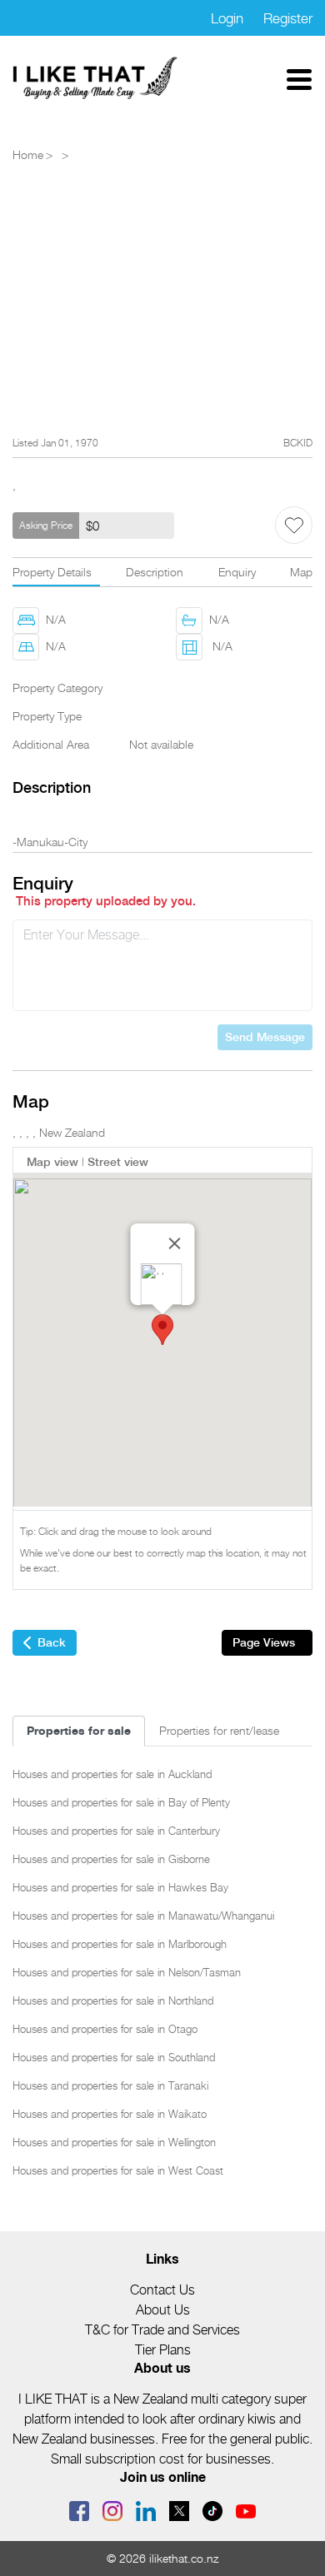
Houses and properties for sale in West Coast (118, 2170)
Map (301, 572)
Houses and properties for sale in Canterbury (116, 1831)
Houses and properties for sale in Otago (105, 2029)
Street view (118, 1162)
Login (227, 18)
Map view (52, 1162)
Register (288, 18)
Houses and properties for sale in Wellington (114, 2142)
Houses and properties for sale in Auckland (112, 1774)
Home (28, 154)
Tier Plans (163, 2350)
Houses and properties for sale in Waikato (110, 2114)
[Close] (175, 1243)
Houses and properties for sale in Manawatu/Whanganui (143, 1916)
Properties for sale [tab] (79, 1730)
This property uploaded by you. (106, 901)
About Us (163, 2310)
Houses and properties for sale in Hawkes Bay (120, 1887)
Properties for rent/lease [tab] (219, 1730)
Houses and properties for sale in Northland (113, 2001)
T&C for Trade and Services (162, 2330)
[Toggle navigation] (299, 78)
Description (155, 572)
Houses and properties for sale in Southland (114, 2057)
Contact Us (162, 2290)
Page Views (264, 1642)
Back (52, 1642)
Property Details (52, 572)
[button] (162, 1330)
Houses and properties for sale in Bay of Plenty (121, 1802)
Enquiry (237, 572)
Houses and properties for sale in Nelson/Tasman (127, 1972)
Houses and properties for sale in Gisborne (111, 1859)
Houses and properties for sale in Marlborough (120, 1944)
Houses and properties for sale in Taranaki (110, 2085)
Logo (96, 78)
